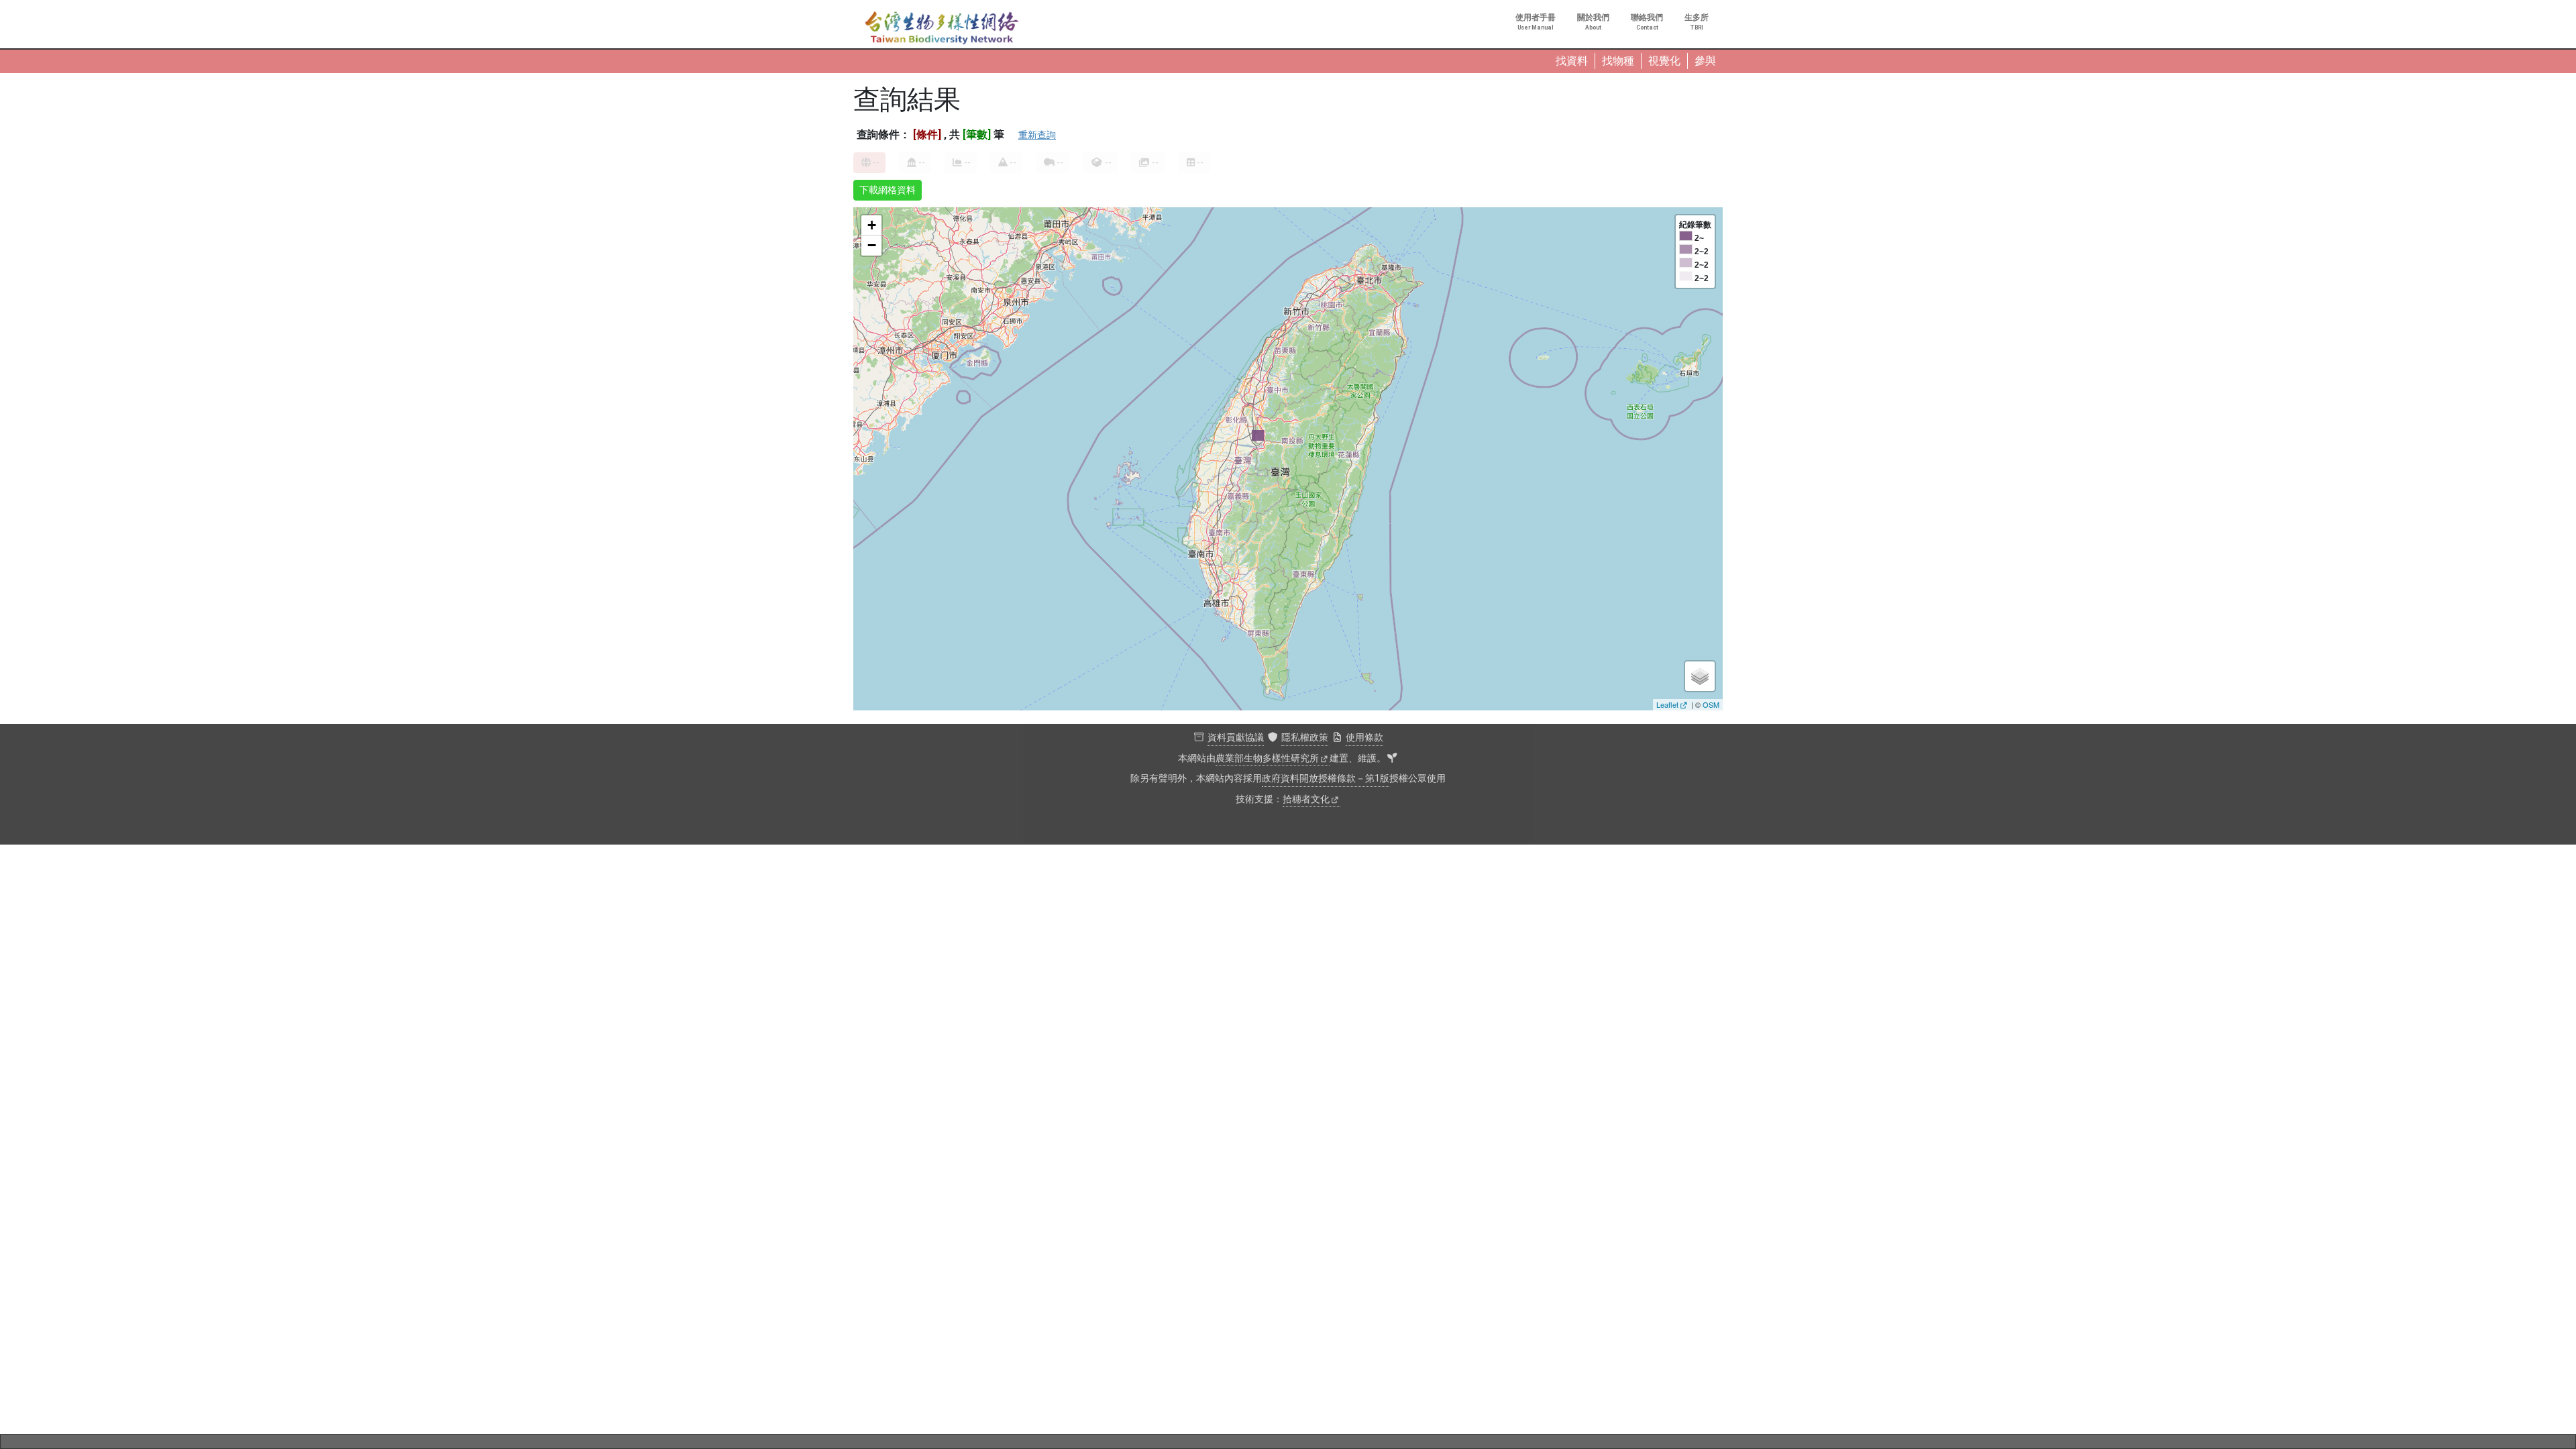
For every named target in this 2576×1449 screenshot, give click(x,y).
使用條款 (1364, 738)
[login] (1392, 759)
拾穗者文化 (1306, 799)
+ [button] (872, 225)
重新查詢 (1037, 135)
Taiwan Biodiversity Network (942, 28)
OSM (1711, 704)
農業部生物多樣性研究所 (1267, 758)
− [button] (872, 245)
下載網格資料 (888, 190)
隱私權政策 (1305, 738)
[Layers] (1700, 676)
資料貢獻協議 (1236, 738)
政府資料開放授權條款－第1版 (1326, 779)
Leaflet (1667, 704)
